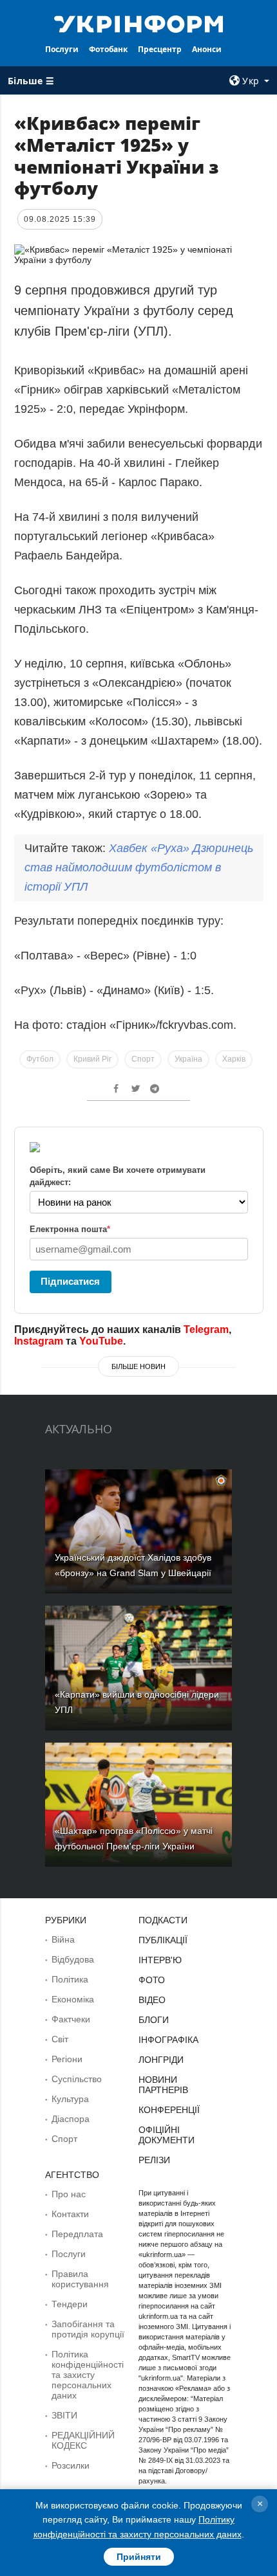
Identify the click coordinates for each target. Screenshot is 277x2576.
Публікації (163, 1940)
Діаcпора (71, 2119)
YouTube (101, 1341)
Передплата (77, 2234)
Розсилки (71, 2465)
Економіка (73, 1999)
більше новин (138, 1366)
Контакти (70, 2214)
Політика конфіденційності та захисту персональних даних (88, 2375)
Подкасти (163, 1920)
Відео (152, 2000)
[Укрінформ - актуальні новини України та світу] (139, 23)
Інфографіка (168, 2040)
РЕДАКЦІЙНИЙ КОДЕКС (83, 2440)
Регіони (67, 2059)
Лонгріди (161, 2060)
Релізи (154, 2160)
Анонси (207, 49)
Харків (234, 1059)
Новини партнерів (163, 2085)
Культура (70, 2099)
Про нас (69, 2194)
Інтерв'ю (160, 1960)
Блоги (154, 2020)
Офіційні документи (167, 2135)
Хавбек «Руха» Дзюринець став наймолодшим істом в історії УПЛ (139, 867)
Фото (152, 1980)
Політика (70, 1979)
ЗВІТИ (64, 2415)
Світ (60, 2039)
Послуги (62, 49)
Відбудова (73, 1959)
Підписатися (70, 1281)
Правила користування (80, 2279)
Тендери (70, 2304)
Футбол (40, 1059)
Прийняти (139, 2557)
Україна (188, 1059)
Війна (63, 1939)
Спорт (143, 1059)
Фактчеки (71, 2019)
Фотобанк (108, 49)
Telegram (206, 1329)
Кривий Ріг (92, 1059)
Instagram (39, 1341)
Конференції (169, 2110)
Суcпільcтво (77, 2079)
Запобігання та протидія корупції (88, 2329)
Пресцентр (160, 49)
